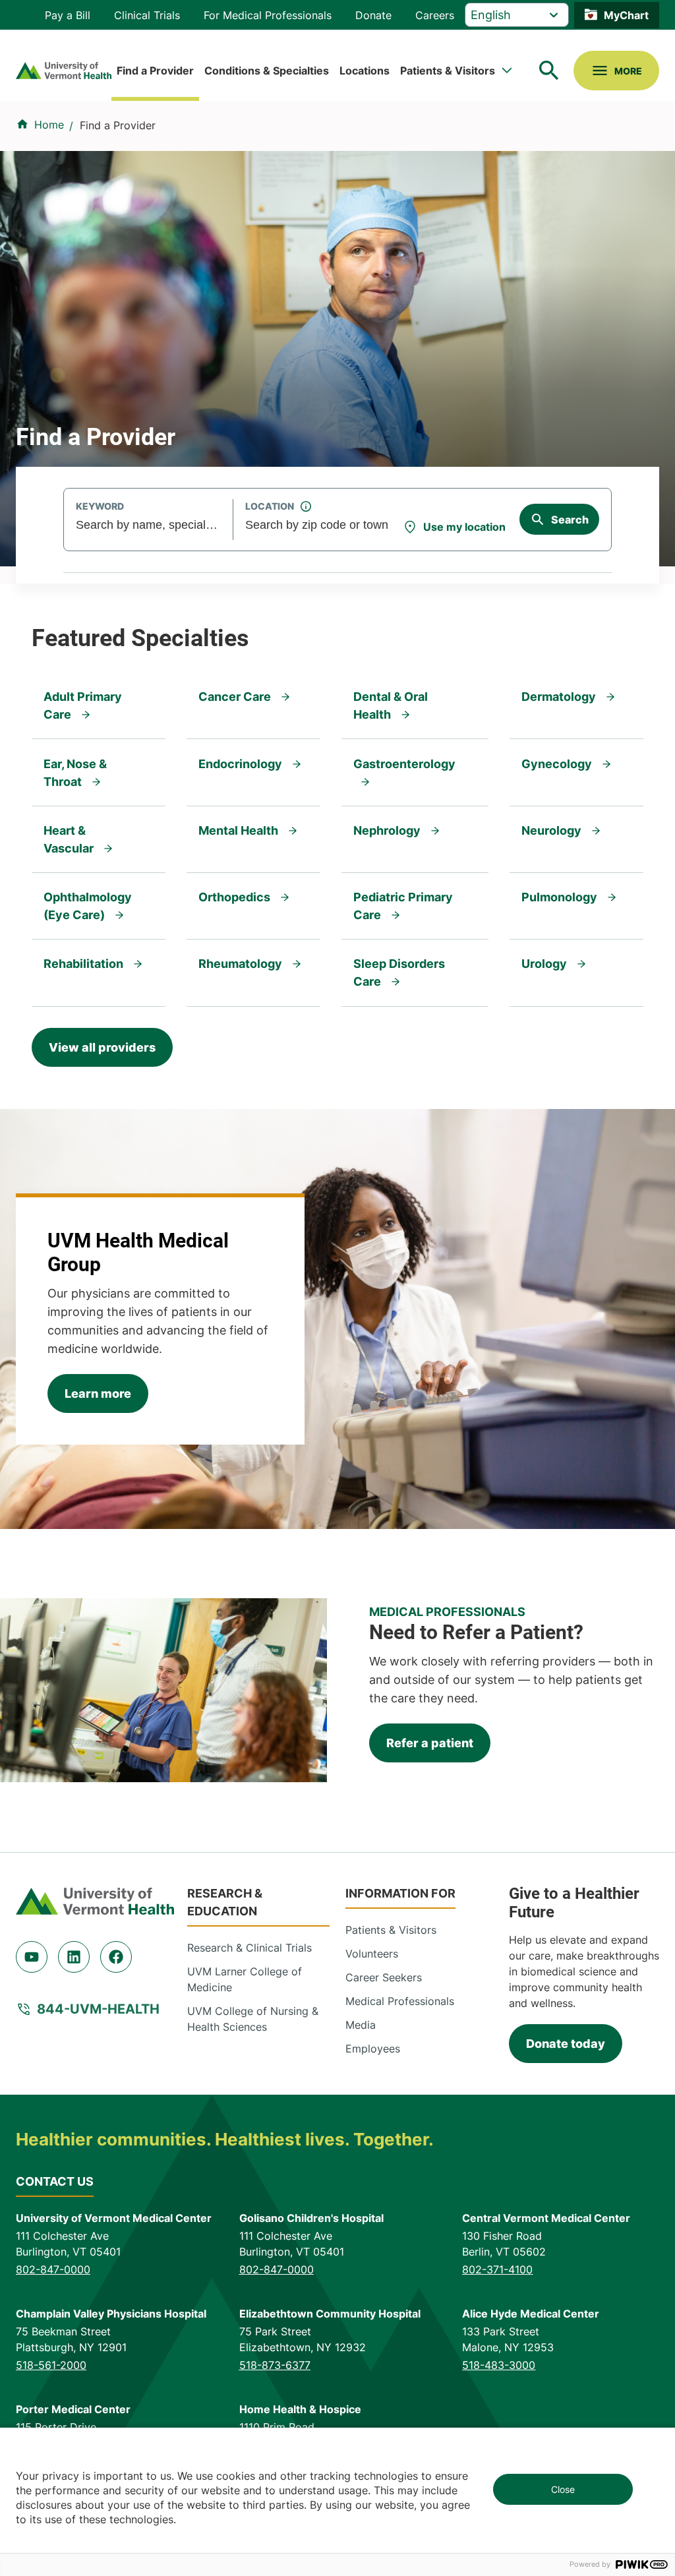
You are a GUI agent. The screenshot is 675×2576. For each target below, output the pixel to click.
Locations (365, 71)
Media (361, 2025)
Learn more (98, 1393)
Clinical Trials (147, 15)
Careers (435, 15)
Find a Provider (155, 71)
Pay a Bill (68, 15)
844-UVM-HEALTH (98, 2009)
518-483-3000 (499, 2365)
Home (49, 125)
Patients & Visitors (448, 71)
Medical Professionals (400, 2001)
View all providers (102, 1047)
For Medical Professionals (268, 15)
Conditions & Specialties (267, 71)
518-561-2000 (51, 2365)
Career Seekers (384, 1977)
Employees (373, 2049)
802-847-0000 (53, 2269)
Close (563, 2489)
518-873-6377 (275, 2365)
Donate (373, 15)
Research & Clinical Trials (249, 1948)
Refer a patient (430, 1743)
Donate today (566, 2044)
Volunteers (372, 1954)
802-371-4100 (497, 2269)
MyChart (626, 15)
